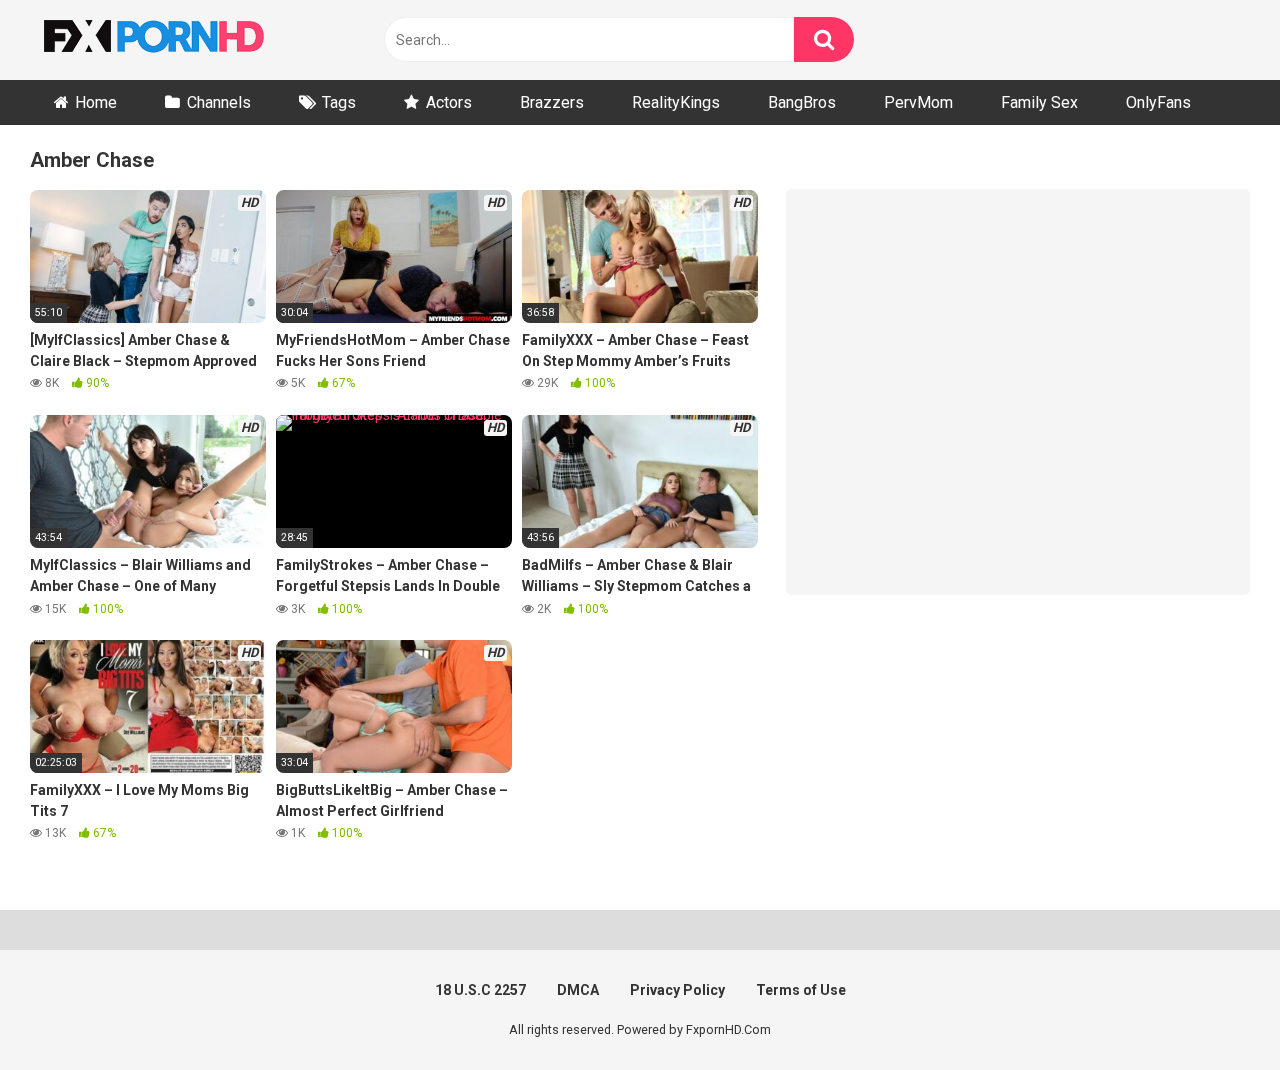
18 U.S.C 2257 (480, 990)
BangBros (802, 102)
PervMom (918, 102)
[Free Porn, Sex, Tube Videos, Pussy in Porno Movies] (180, 40)
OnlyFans (1158, 102)
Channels (219, 102)
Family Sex (1039, 102)
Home (96, 102)
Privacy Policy (677, 990)
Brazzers (552, 102)
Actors (449, 102)
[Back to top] (1213, 1009)
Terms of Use (801, 990)
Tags (339, 102)
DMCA (578, 990)
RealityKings (676, 102)
